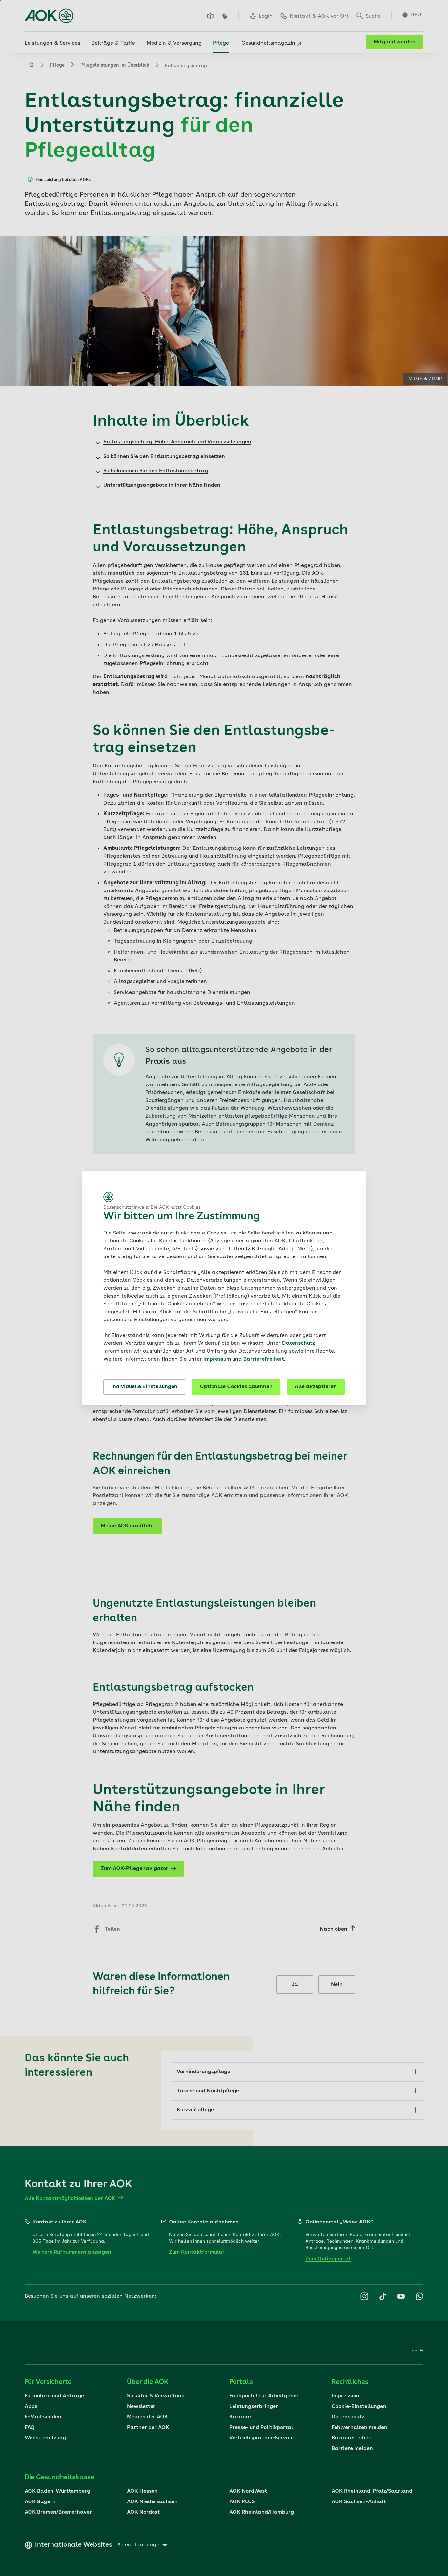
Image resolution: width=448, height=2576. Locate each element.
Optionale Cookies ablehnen (236, 1387)
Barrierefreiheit (264, 1359)
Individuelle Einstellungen (144, 1387)
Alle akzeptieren (316, 1387)
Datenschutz (298, 1343)
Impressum (218, 1359)
